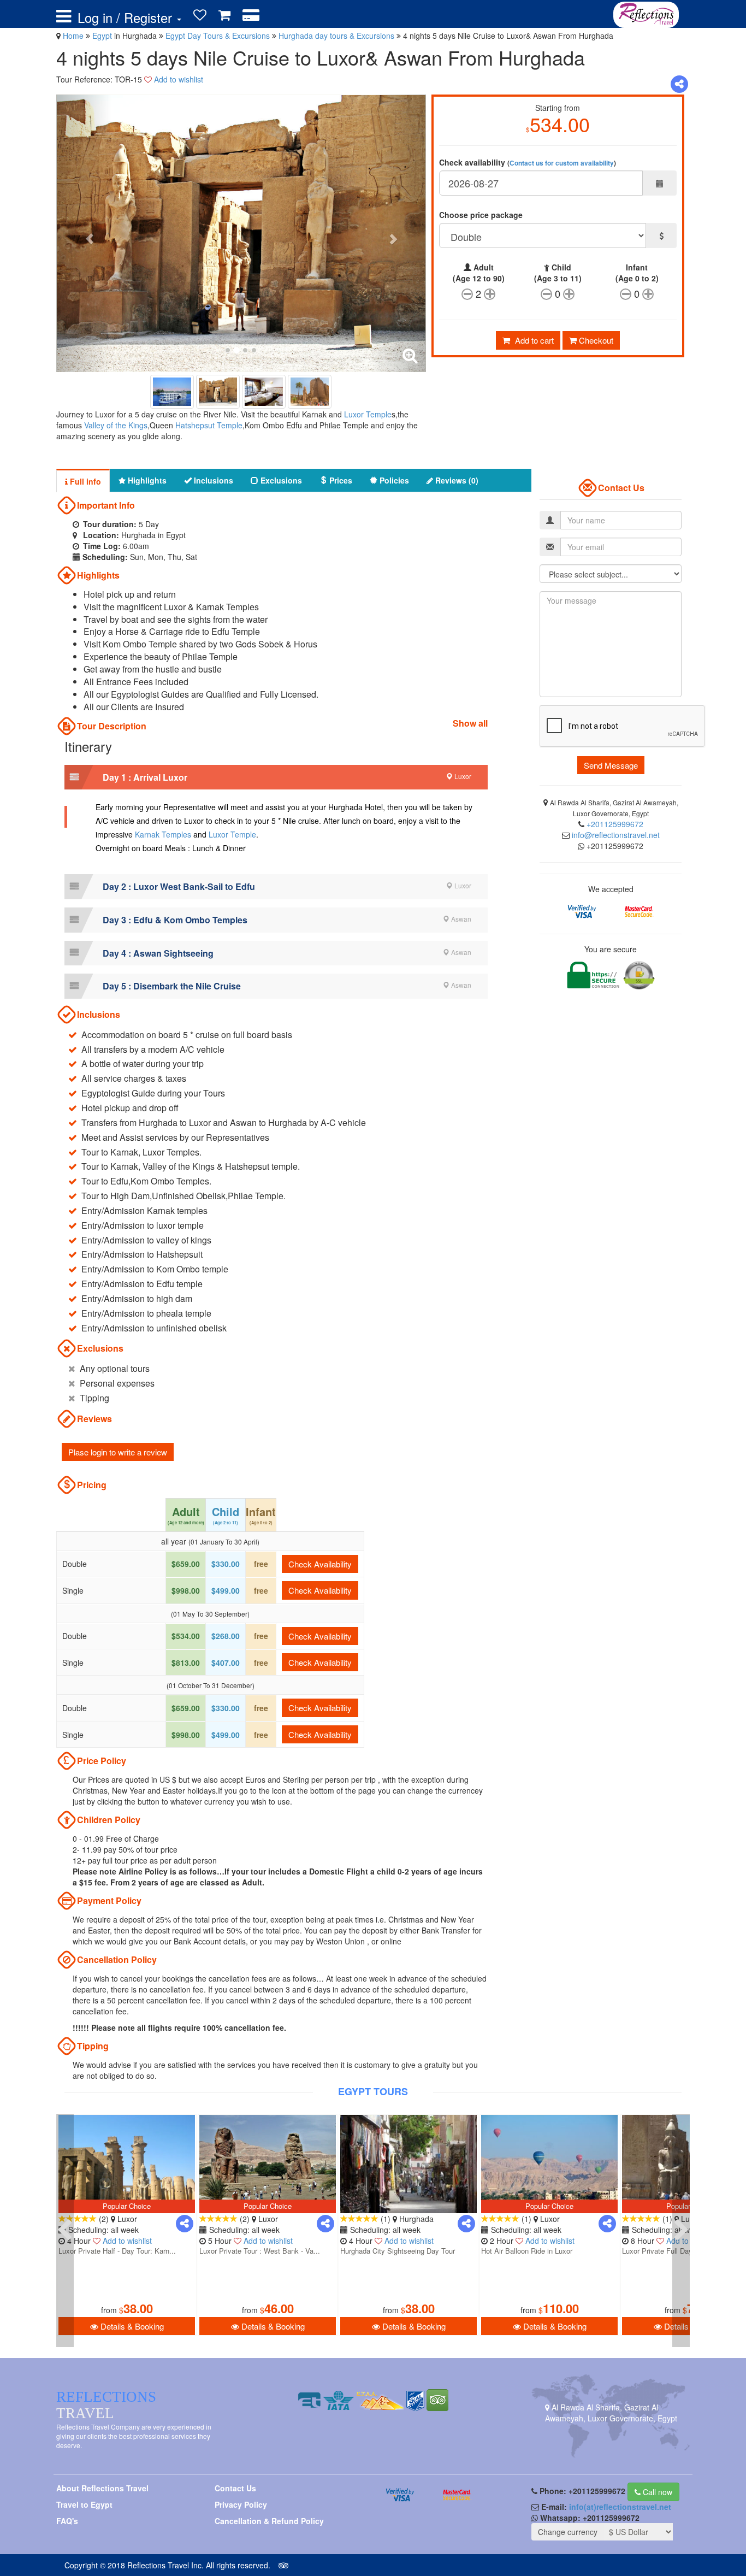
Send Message (611, 765)
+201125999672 (615, 824)
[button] (276, 777)
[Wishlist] (200, 15)
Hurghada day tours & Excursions (338, 36)
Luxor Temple (368, 414)
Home (73, 36)
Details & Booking (131, 2326)
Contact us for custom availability (562, 163)
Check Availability (320, 1564)
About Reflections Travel (102, 2488)
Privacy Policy (241, 2504)
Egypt (103, 36)
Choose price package (481, 215)
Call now (656, 2492)
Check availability (528, 162)
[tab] (276, 777)
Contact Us (235, 2488)
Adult (479, 273)
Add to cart (533, 340)
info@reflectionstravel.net (616, 835)
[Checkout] (251, 15)
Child (558, 273)
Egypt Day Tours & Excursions (219, 36)
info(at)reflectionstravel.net (620, 2507)
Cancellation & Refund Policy (269, 2521)
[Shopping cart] (224, 15)
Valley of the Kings (116, 425)
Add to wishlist (179, 79)
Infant (637, 273)
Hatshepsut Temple (209, 425)
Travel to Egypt (84, 2504)
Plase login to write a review (118, 1452)
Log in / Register (127, 17)
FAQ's (67, 2521)
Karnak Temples (163, 834)
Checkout (595, 340)
